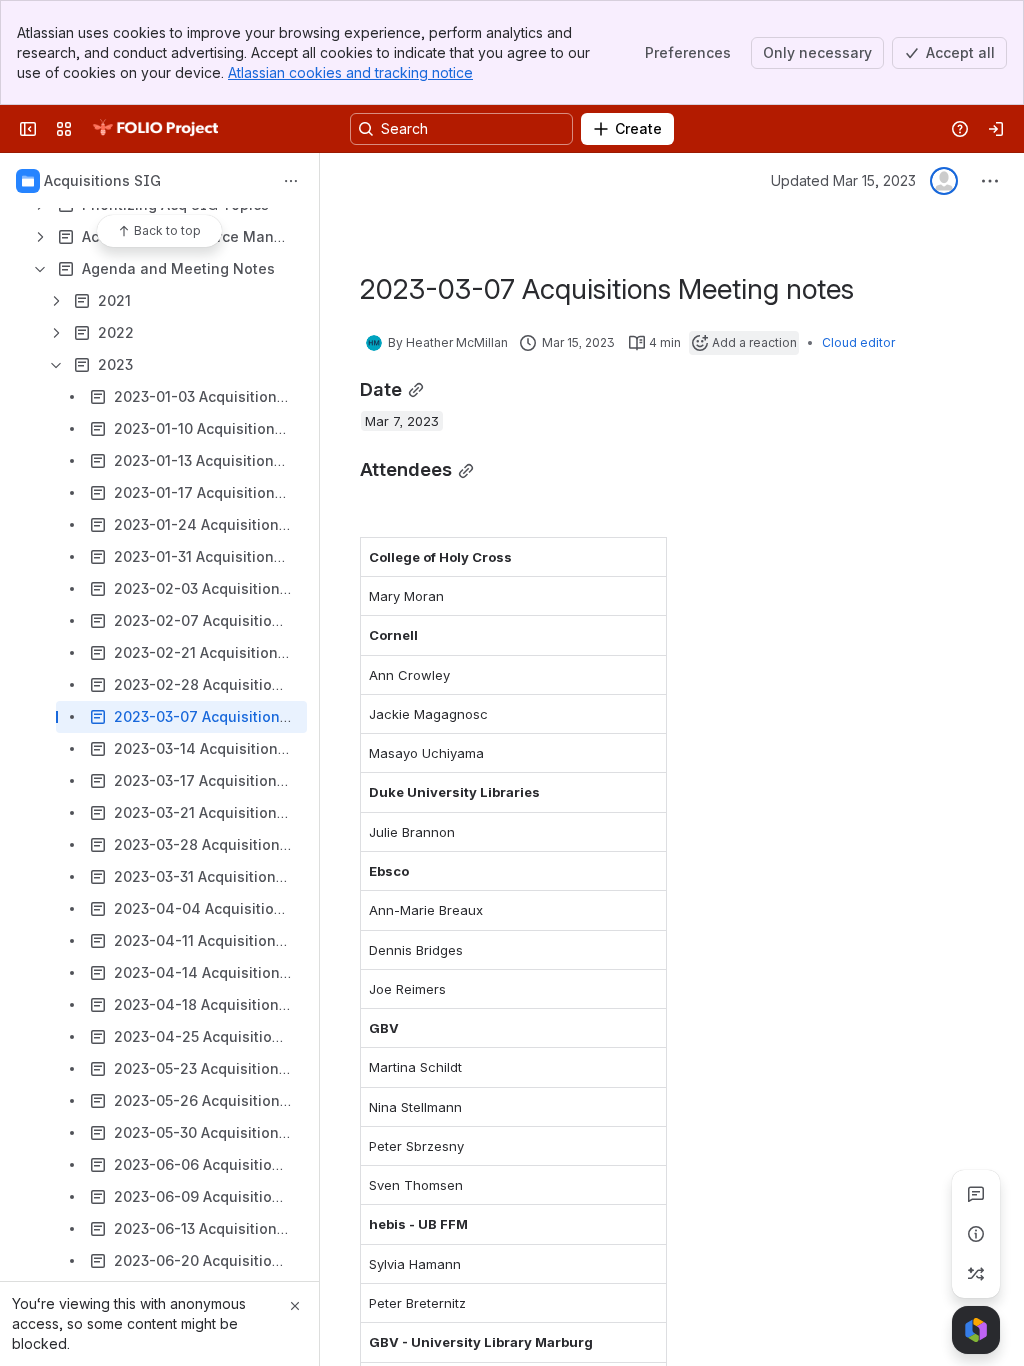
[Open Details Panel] (976, 1234)
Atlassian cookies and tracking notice (350, 72)
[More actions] (291, 181)
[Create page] (976, 1274)
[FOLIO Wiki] (155, 129)
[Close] (295, 1306)
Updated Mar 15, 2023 (843, 180)
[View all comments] (976, 1194)
